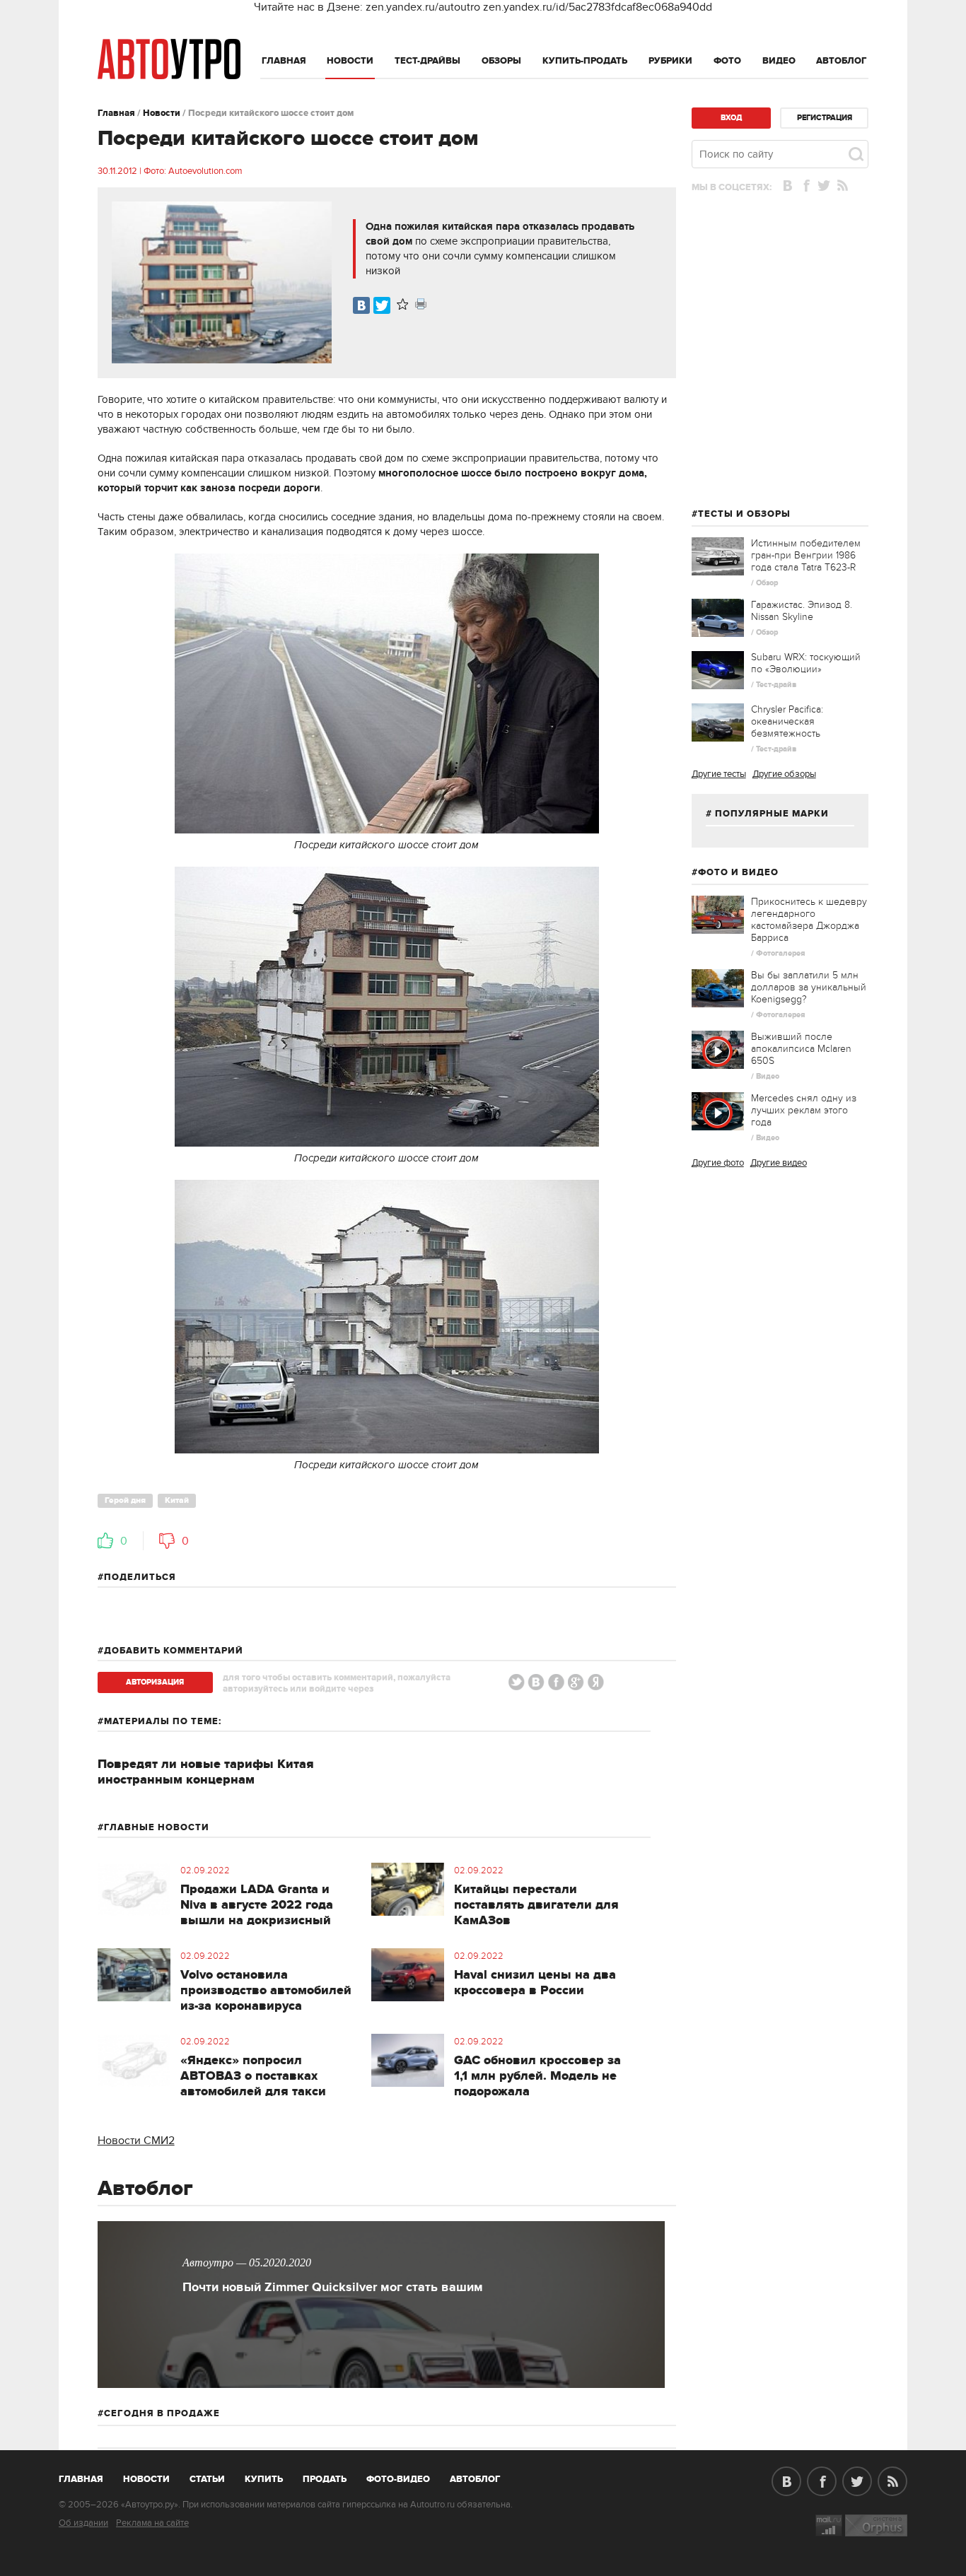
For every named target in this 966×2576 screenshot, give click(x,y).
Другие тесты (719, 774)
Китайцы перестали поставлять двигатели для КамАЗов (536, 1905)
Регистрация (825, 118)
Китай (177, 1500)
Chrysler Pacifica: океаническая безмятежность (787, 721)
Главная (284, 61)
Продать (325, 2479)
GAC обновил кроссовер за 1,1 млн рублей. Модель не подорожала (537, 2076)
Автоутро (89, 2476)
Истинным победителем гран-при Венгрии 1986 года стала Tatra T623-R (806, 555)
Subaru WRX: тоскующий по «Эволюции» (806, 663)
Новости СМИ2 (136, 2141)
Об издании (83, 2523)
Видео (779, 61)
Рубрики (670, 61)
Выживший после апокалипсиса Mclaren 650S (801, 1049)
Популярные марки (772, 814)
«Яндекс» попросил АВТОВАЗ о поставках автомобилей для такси (253, 2076)
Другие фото (718, 1163)
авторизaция (155, 1682)
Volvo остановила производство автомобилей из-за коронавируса (266, 1991)
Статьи (207, 2479)
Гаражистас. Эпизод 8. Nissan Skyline (802, 611)
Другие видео (779, 1163)
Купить (264, 2479)
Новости (350, 61)
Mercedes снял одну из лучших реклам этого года (804, 1110)
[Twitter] (382, 305)
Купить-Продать (585, 61)
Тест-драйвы (427, 61)
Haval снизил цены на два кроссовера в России (535, 1983)
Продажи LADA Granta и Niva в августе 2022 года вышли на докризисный (257, 1905)
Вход (731, 118)
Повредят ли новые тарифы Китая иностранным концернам (206, 1772)
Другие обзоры (784, 774)
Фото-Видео (398, 2479)
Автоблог (842, 61)
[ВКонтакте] (361, 305)
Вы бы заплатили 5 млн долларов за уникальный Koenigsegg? (809, 987)
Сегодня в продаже (162, 2413)
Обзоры (501, 61)
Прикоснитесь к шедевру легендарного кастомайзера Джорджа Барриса (809, 920)
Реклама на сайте (152, 2523)
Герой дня (125, 1500)
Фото (727, 61)
